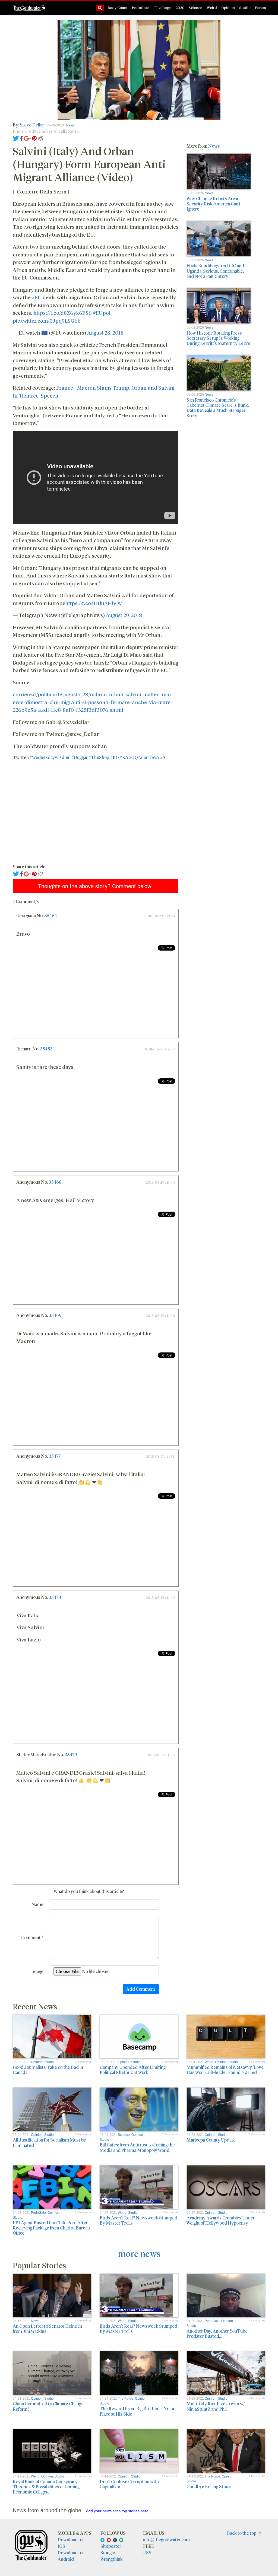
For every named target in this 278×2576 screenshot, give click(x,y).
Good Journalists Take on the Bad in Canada (48, 2070)
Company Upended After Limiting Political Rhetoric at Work (133, 2070)
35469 (55, 1315)
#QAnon (140, 757)
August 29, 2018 (124, 615)
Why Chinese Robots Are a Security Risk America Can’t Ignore (214, 204)
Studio (245, 7)
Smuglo (108, 2553)
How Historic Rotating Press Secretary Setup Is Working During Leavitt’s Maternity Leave (218, 338)
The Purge (162, 7)
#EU (37, 297)
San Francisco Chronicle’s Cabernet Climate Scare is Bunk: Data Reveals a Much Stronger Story (218, 408)
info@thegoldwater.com (166, 2540)
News (70, 125)
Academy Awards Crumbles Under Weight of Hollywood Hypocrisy (221, 2220)
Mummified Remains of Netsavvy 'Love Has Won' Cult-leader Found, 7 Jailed (225, 2070)
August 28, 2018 (105, 332)
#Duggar (80, 757)
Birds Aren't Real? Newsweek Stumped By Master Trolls (138, 2220)
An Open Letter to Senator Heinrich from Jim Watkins (47, 2329)
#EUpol (102, 313)
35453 (46, 1049)
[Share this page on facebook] (21, 138)
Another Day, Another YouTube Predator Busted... (217, 2333)
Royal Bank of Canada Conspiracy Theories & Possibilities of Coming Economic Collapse (46, 2487)
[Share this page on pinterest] (34, 138)
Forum (260, 7)
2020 (180, 7)
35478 (55, 1597)
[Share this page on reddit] (40, 138)
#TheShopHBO (104, 757)
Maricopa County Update (211, 2140)
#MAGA (157, 757)
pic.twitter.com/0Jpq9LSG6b (47, 320)
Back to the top (243, 2533)
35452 (50, 915)
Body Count (118, 7)
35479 (71, 1754)
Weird (212, 7)
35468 (55, 1182)
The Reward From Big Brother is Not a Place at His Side (137, 2411)
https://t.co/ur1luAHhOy (93, 603)
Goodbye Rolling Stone (209, 2486)
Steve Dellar (32, 125)
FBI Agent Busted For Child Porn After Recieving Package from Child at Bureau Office (51, 2228)
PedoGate (141, 7)
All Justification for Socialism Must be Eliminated (49, 2142)
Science (195, 7)
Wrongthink (112, 2559)
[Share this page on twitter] (16, 138)
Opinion (228, 7)
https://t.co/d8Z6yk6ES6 (63, 313)
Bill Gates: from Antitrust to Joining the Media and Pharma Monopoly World (137, 2147)
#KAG (126, 757)
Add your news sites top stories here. (118, 2511)
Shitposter (111, 2546)
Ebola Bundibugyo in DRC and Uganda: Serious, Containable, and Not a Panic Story (215, 271)
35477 (55, 1456)
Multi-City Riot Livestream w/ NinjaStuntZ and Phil (216, 2406)
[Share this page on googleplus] (27, 138)
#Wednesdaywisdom (50, 757)
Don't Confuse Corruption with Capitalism (129, 2484)
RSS (147, 2553)
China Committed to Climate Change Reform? (48, 2406)
